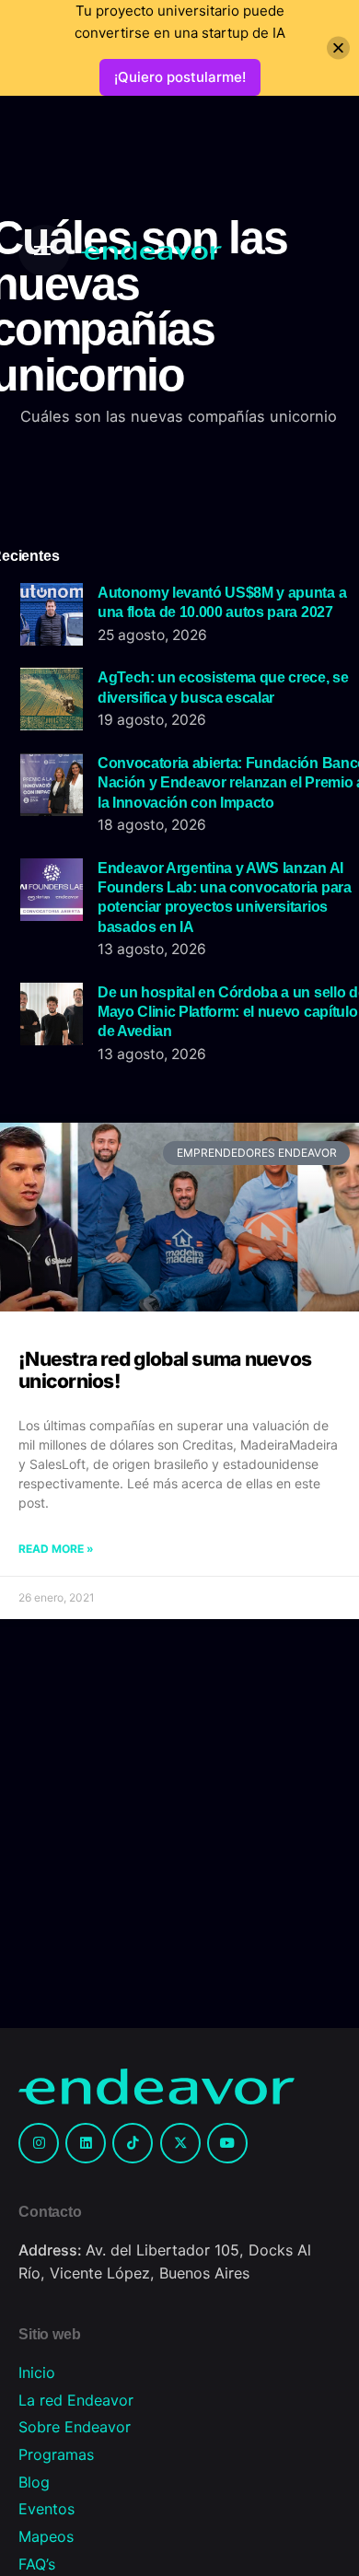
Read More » (56, 1549)
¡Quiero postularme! (180, 77)
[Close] (338, 48)
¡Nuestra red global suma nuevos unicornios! (165, 1370)
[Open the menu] (44, 251)
